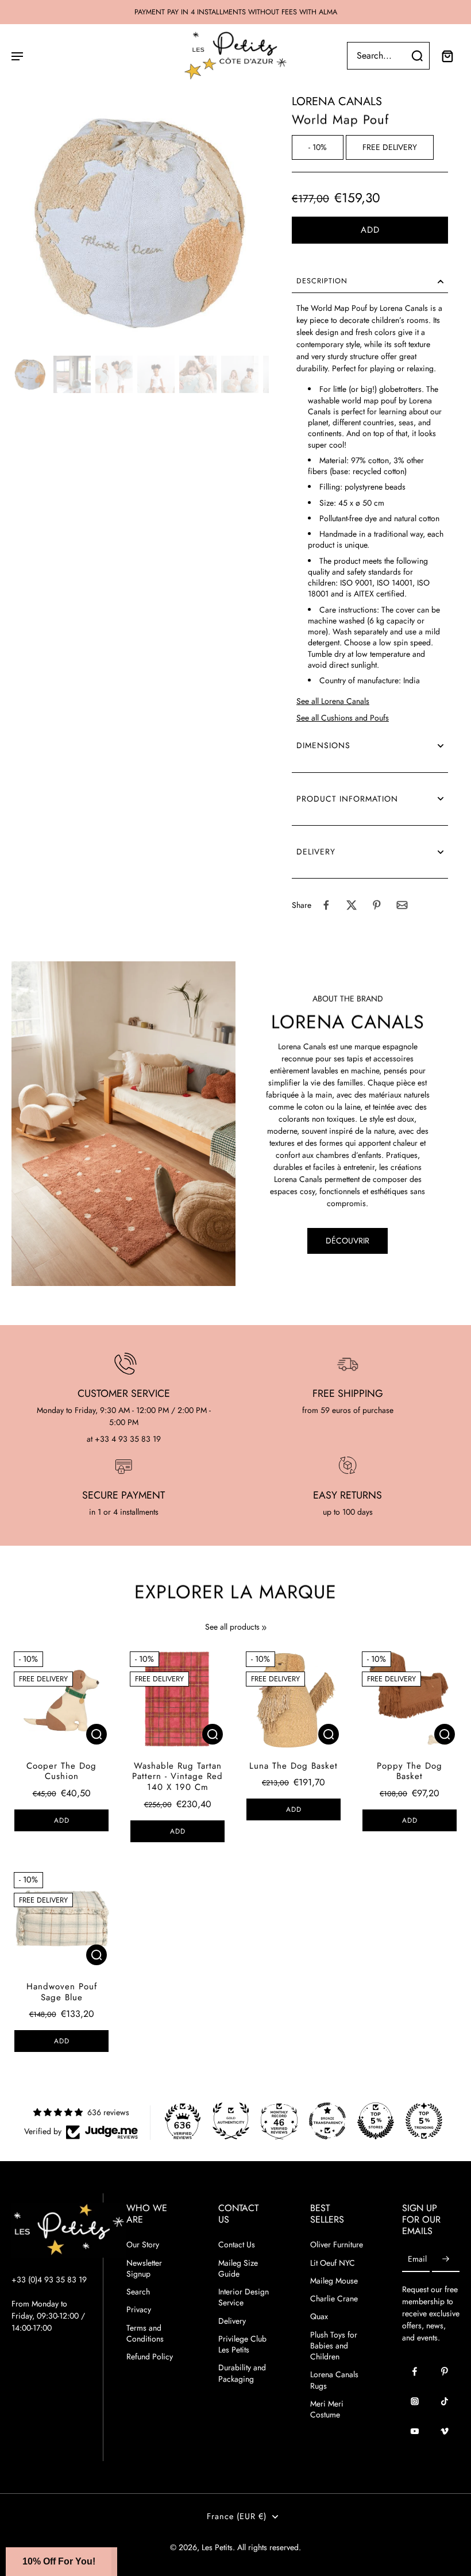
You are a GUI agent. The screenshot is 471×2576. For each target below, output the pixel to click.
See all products (232, 1627)
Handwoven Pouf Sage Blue (62, 1992)
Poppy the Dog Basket (410, 1771)
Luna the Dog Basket (294, 1766)
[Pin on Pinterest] (377, 905)
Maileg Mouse (334, 2281)
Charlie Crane (334, 2299)
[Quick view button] (96, 1734)
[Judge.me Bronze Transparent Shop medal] (327, 2121)
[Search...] (417, 56)
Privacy (139, 2310)
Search (138, 2292)
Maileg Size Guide (238, 2269)
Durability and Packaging (242, 2373)
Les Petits (217, 2547)
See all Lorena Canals (333, 701)
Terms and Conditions (145, 2334)
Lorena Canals (337, 101)
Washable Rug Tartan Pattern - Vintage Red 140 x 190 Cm (177, 1777)
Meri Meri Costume (327, 2409)
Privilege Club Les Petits (242, 2344)
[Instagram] (415, 2401)
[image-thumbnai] (30, 374)
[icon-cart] (447, 56)
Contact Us (237, 2245)
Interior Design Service (244, 2297)
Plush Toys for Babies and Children (334, 2346)
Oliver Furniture (337, 2245)
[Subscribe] (446, 2259)
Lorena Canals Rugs (334, 2380)
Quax (319, 2317)
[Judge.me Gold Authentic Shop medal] (231, 2121)
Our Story (143, 2245)
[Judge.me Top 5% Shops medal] (376, 2121)
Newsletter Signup (144, 2269)
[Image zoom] (140, 222)
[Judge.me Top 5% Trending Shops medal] (424, 2121)
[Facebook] (415, 2371)
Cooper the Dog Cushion (61, 1771)
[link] (264, 1628)
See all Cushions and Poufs (343, 718)
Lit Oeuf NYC (333, 2263)
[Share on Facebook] (326, 905)
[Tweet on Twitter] (352, 905)
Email (417, 2259)
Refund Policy (150, 2357)
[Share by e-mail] (402, 905)
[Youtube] (415, 2431)
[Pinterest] (445, 2371)
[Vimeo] (445, 2431)
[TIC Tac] (445, 2401)
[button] (370, 230)
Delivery (232, 2321)
